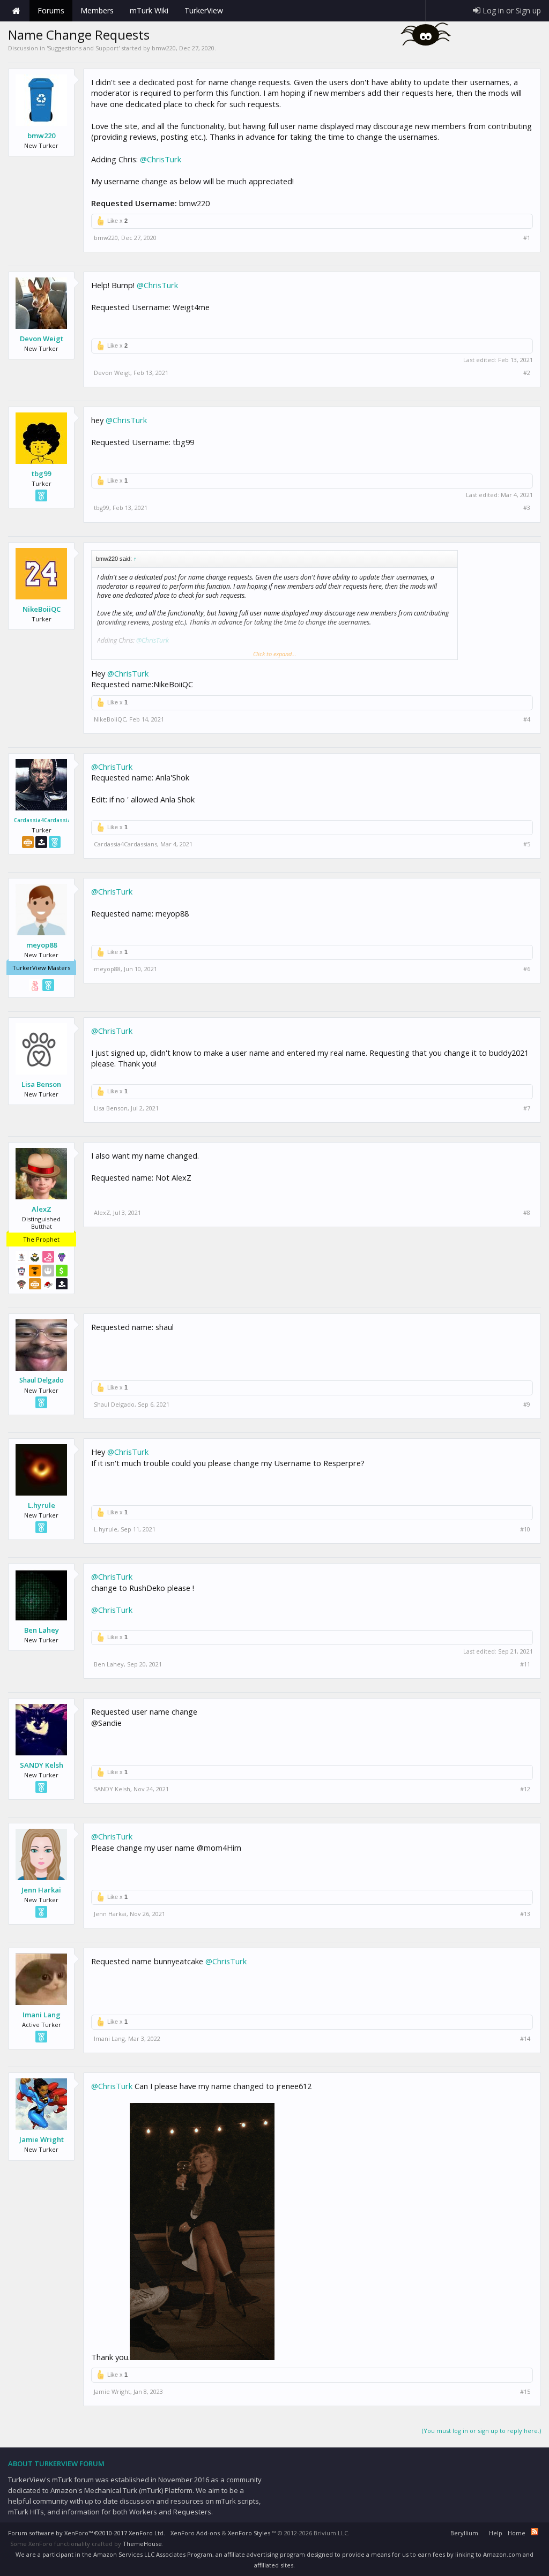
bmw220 (164, 48)
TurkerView (204, 10)
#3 (527, 508)
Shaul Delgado (42, 1380)
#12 (525, 1789)
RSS (535, 2532)
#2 (527, 373)
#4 (527, 719)
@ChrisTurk (161, 159)
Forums (51, 10)
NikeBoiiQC (42, 609)
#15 (525, 2392)
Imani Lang (42, 2015)
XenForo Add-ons (195, 2533)
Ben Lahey (42, 1630)
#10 (525, 1529)
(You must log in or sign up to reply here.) (481, 2431)
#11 (525, 1664)
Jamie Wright (42, 2139)
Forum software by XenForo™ (87, 2533)
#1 (527, 238)
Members (97, 10)
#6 (527, 969)
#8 (527, 1213)
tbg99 (41, 474)
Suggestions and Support (83, 48)
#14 (525, 2039)
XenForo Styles (249, 2533)
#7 (527, 1108)
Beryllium (464, 2533)
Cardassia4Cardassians (41, 820)
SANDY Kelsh (42, 1765)
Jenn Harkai (41, 1890)
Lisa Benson (41, 1084)
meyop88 (42, 945)
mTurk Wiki (149, 10)
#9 (527, 1405)
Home (16, 11)
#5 (527, 844)
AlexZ (42, 1209)
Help (496, 2533)
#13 (525, 1914)
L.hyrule (42, 1505)
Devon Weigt (42, 339)
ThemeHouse (142, 2544)
